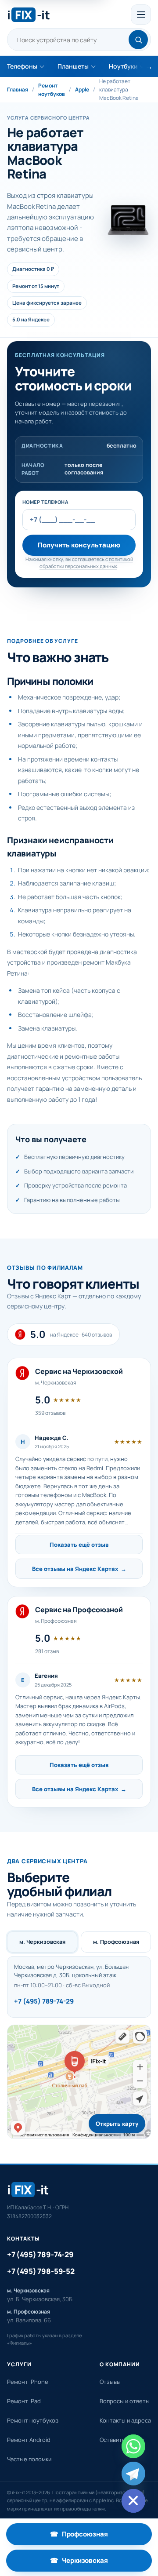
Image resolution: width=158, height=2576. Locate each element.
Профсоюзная (101, 2537)
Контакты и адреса (125, 2420)
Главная (18, 89)
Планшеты (73, 66)
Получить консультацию (79, 545)
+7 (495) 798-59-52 (41, 2271)
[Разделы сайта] (141, 15)
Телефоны (22, 66)
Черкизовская (101, 2563)
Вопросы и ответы (125, 2401)
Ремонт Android (29, 2440)
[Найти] (138, 40)
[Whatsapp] (133, 2446)
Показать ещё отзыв (79, 1545)
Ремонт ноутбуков (52, 90)
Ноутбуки (123, 66)
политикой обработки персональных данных (86, 563)
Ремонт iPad (24, 2401)
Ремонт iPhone (28, 2382)
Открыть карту (117, 2124)
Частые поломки (29, 2459)
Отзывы (110, 2382)
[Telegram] (133, 2474)
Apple (82, 89)
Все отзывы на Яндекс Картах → (79, 1569)
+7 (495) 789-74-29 (44, 2001)
